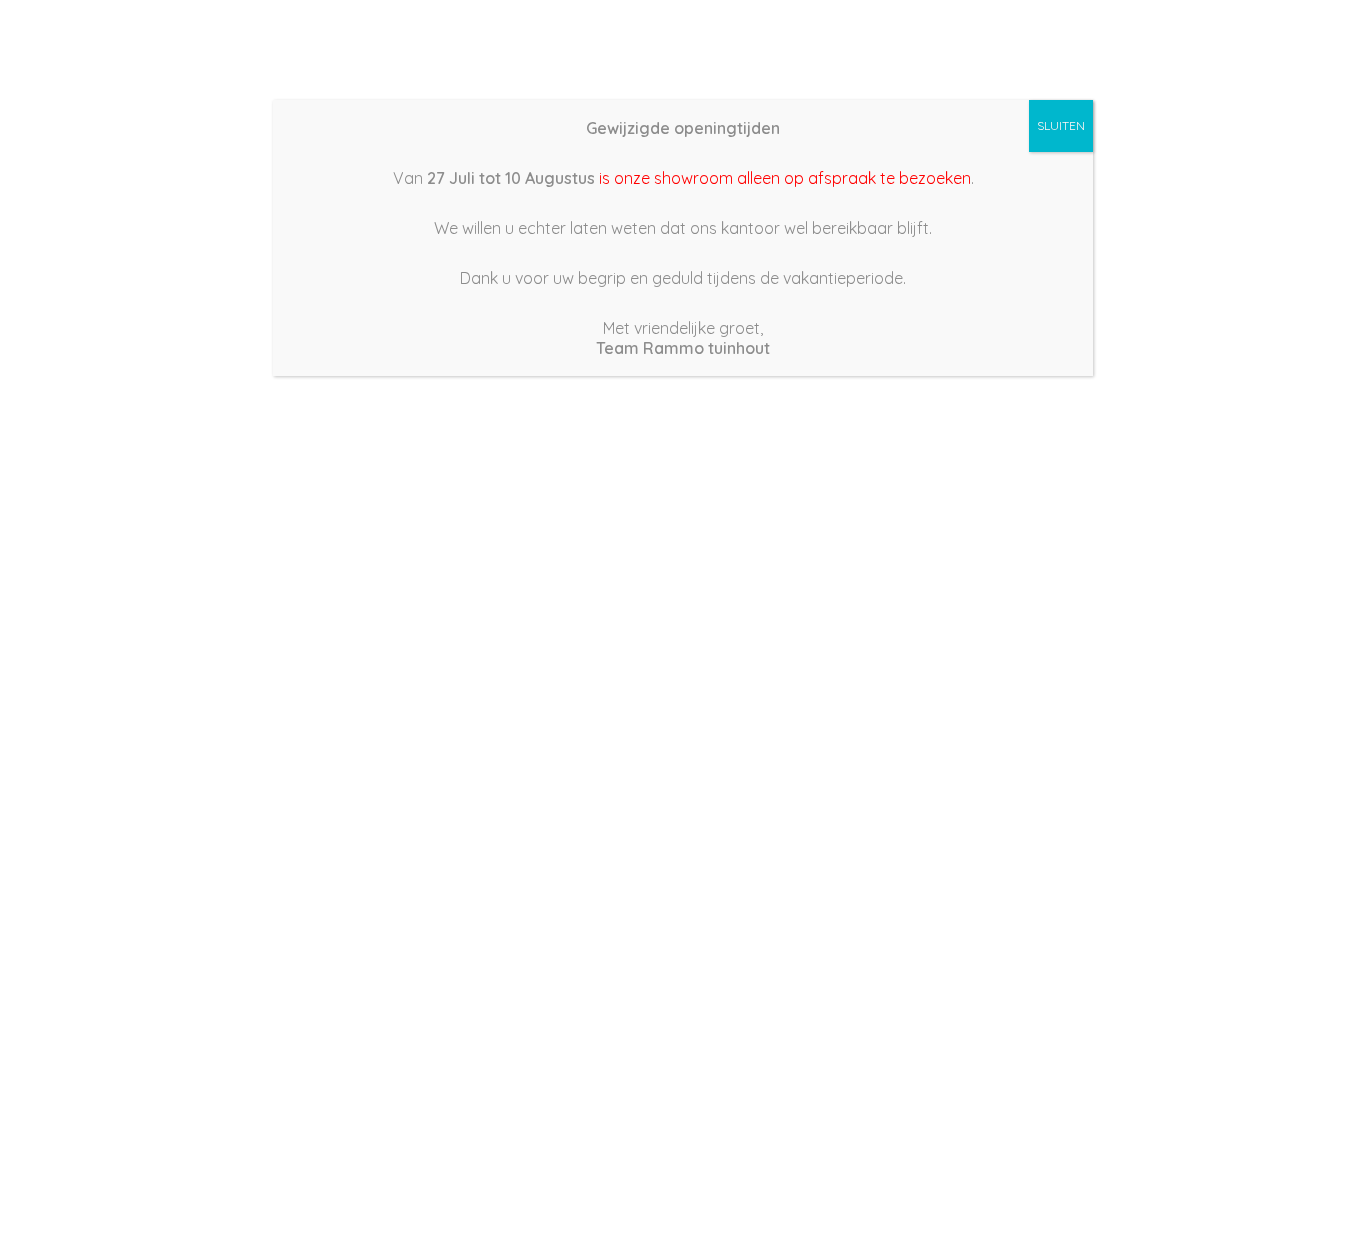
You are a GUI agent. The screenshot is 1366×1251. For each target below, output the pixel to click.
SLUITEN (1061, 125)
